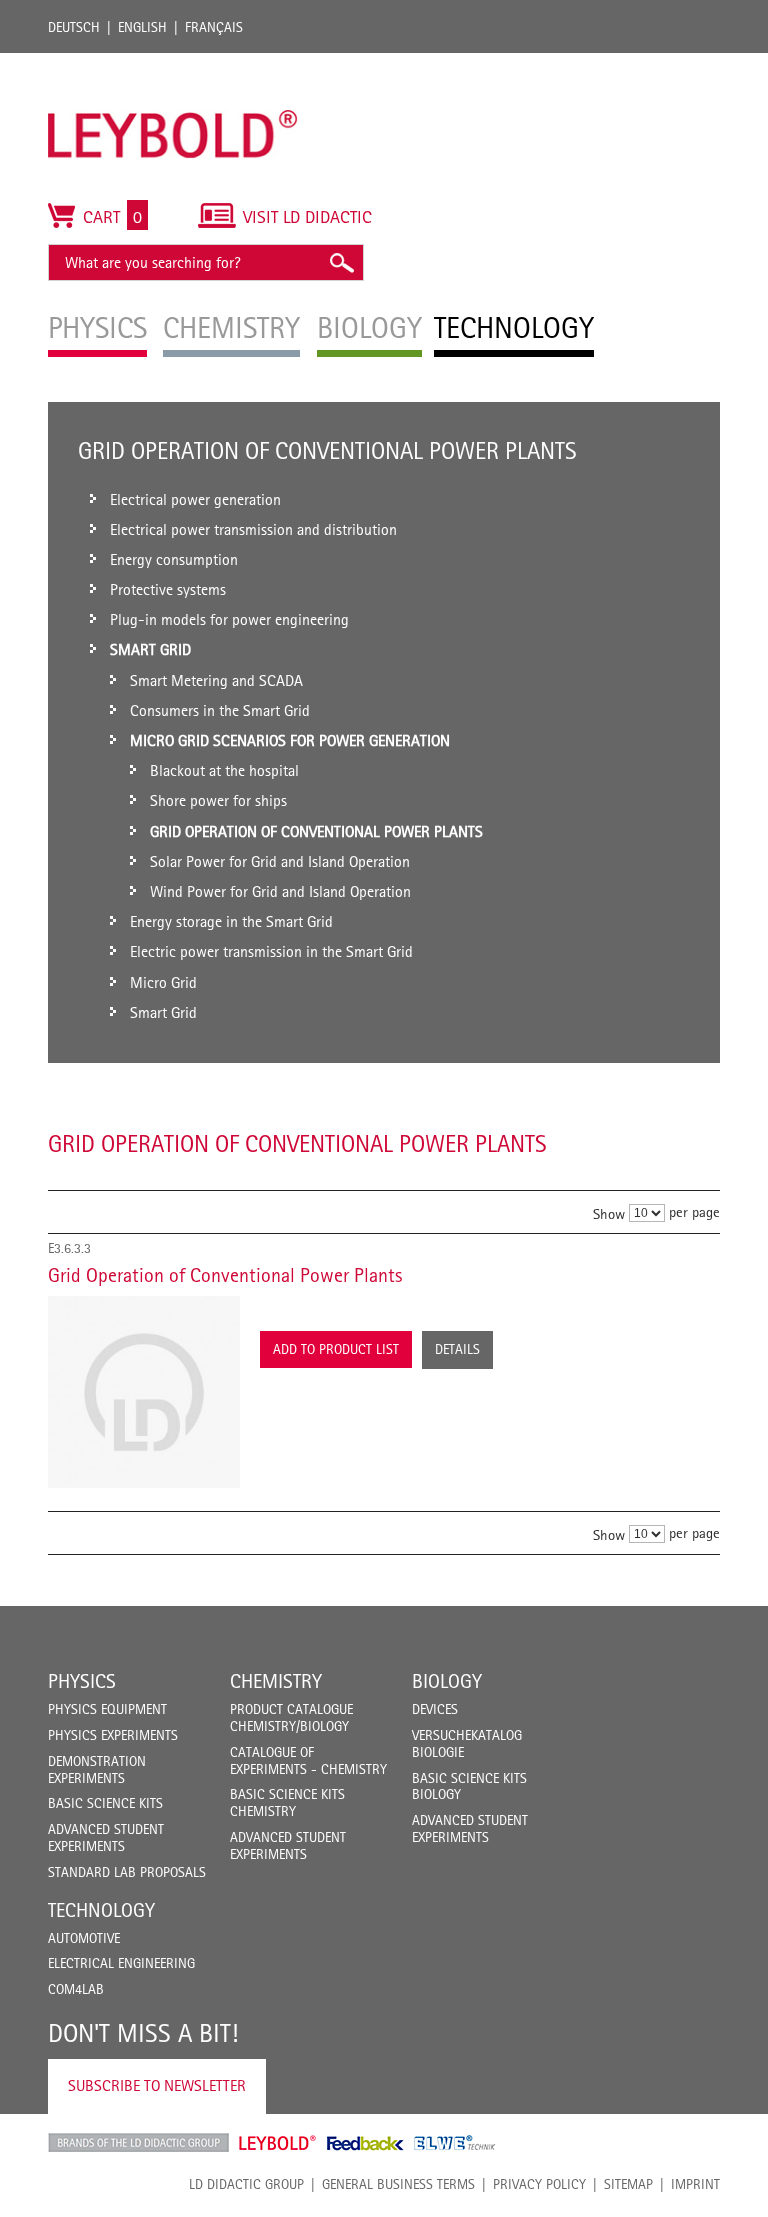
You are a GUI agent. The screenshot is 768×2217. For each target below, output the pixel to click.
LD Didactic (138, 2143)
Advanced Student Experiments (106, 1837)
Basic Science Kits (105, 1803)
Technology (101, 1910)
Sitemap (628, 2184)
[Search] (341, 262)
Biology (447, 1681)
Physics (82, 1681)
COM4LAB (76, 1989)
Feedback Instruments (365, 2143)
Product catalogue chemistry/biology (291, 1717)
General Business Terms (398, 2184)
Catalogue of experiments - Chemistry (308, 1760)
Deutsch (74, 27)
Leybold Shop (278, 2143)
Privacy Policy (539, 2184)
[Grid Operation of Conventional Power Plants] (144, 1392)
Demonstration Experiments (97, 1769)
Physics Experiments (113, 1735)
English (142, 27)
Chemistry (276, 1681)
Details (457, 1349)
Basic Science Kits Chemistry (287, 1802)
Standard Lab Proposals (127, 1872)
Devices (435, 1709)
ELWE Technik (455, 2143)
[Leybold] (173, 63)
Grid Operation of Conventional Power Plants (225, 1275)
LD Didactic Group (246, 2184)
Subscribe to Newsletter (157, 2085)
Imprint (695, 2184)
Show (609, 1213)
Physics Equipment (107, 1709)
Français (214, 27)
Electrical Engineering (121, 1963)
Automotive (84, 1938)
